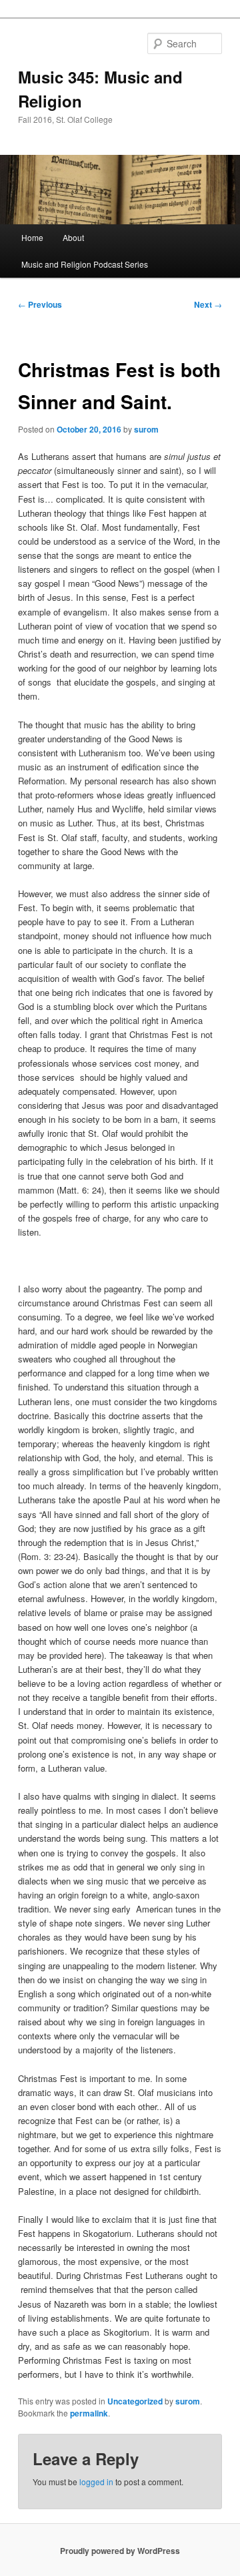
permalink (89, 2413)
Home (32, 237)
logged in (96, 2482)
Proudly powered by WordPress (120, 2551)
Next (208, 304)
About (73, 237)
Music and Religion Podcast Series (85, 264)
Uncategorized (135, 2401)
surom (146, 429)
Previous (40, 304)
